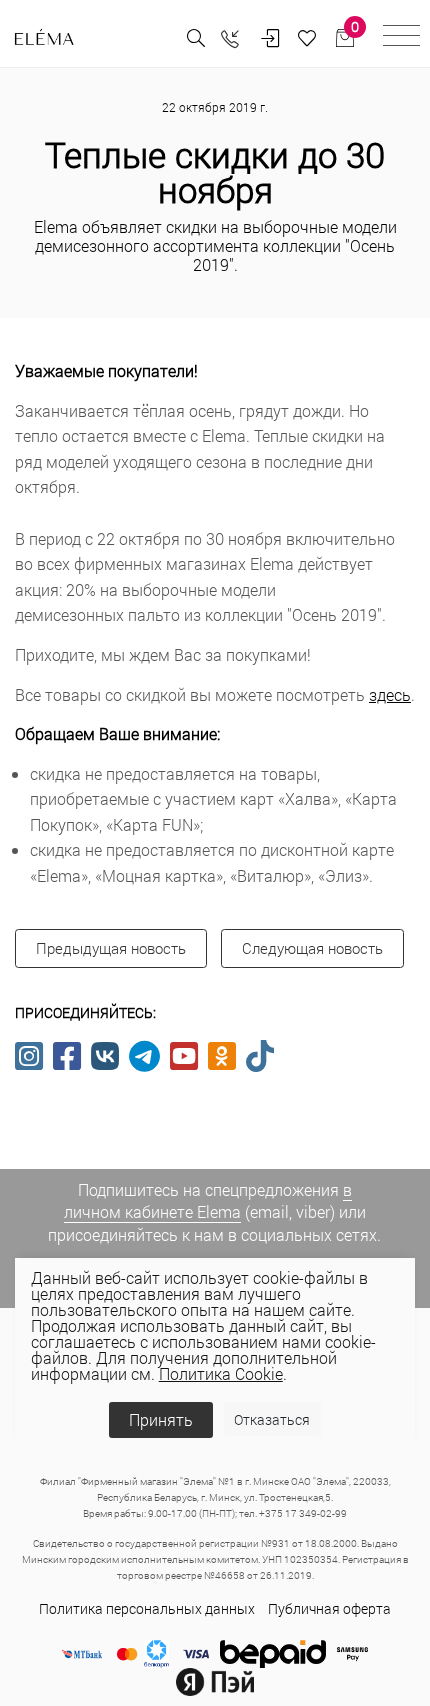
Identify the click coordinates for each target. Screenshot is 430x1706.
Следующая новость (312, 948)
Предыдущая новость (111, 948)
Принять (161, 1419)
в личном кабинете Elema (208, 1200)
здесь (390, 694)
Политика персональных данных (147, 1608)
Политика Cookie (221, 1373)
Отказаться (272, 1419)
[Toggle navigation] (401, 38)
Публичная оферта (329, 1608)
